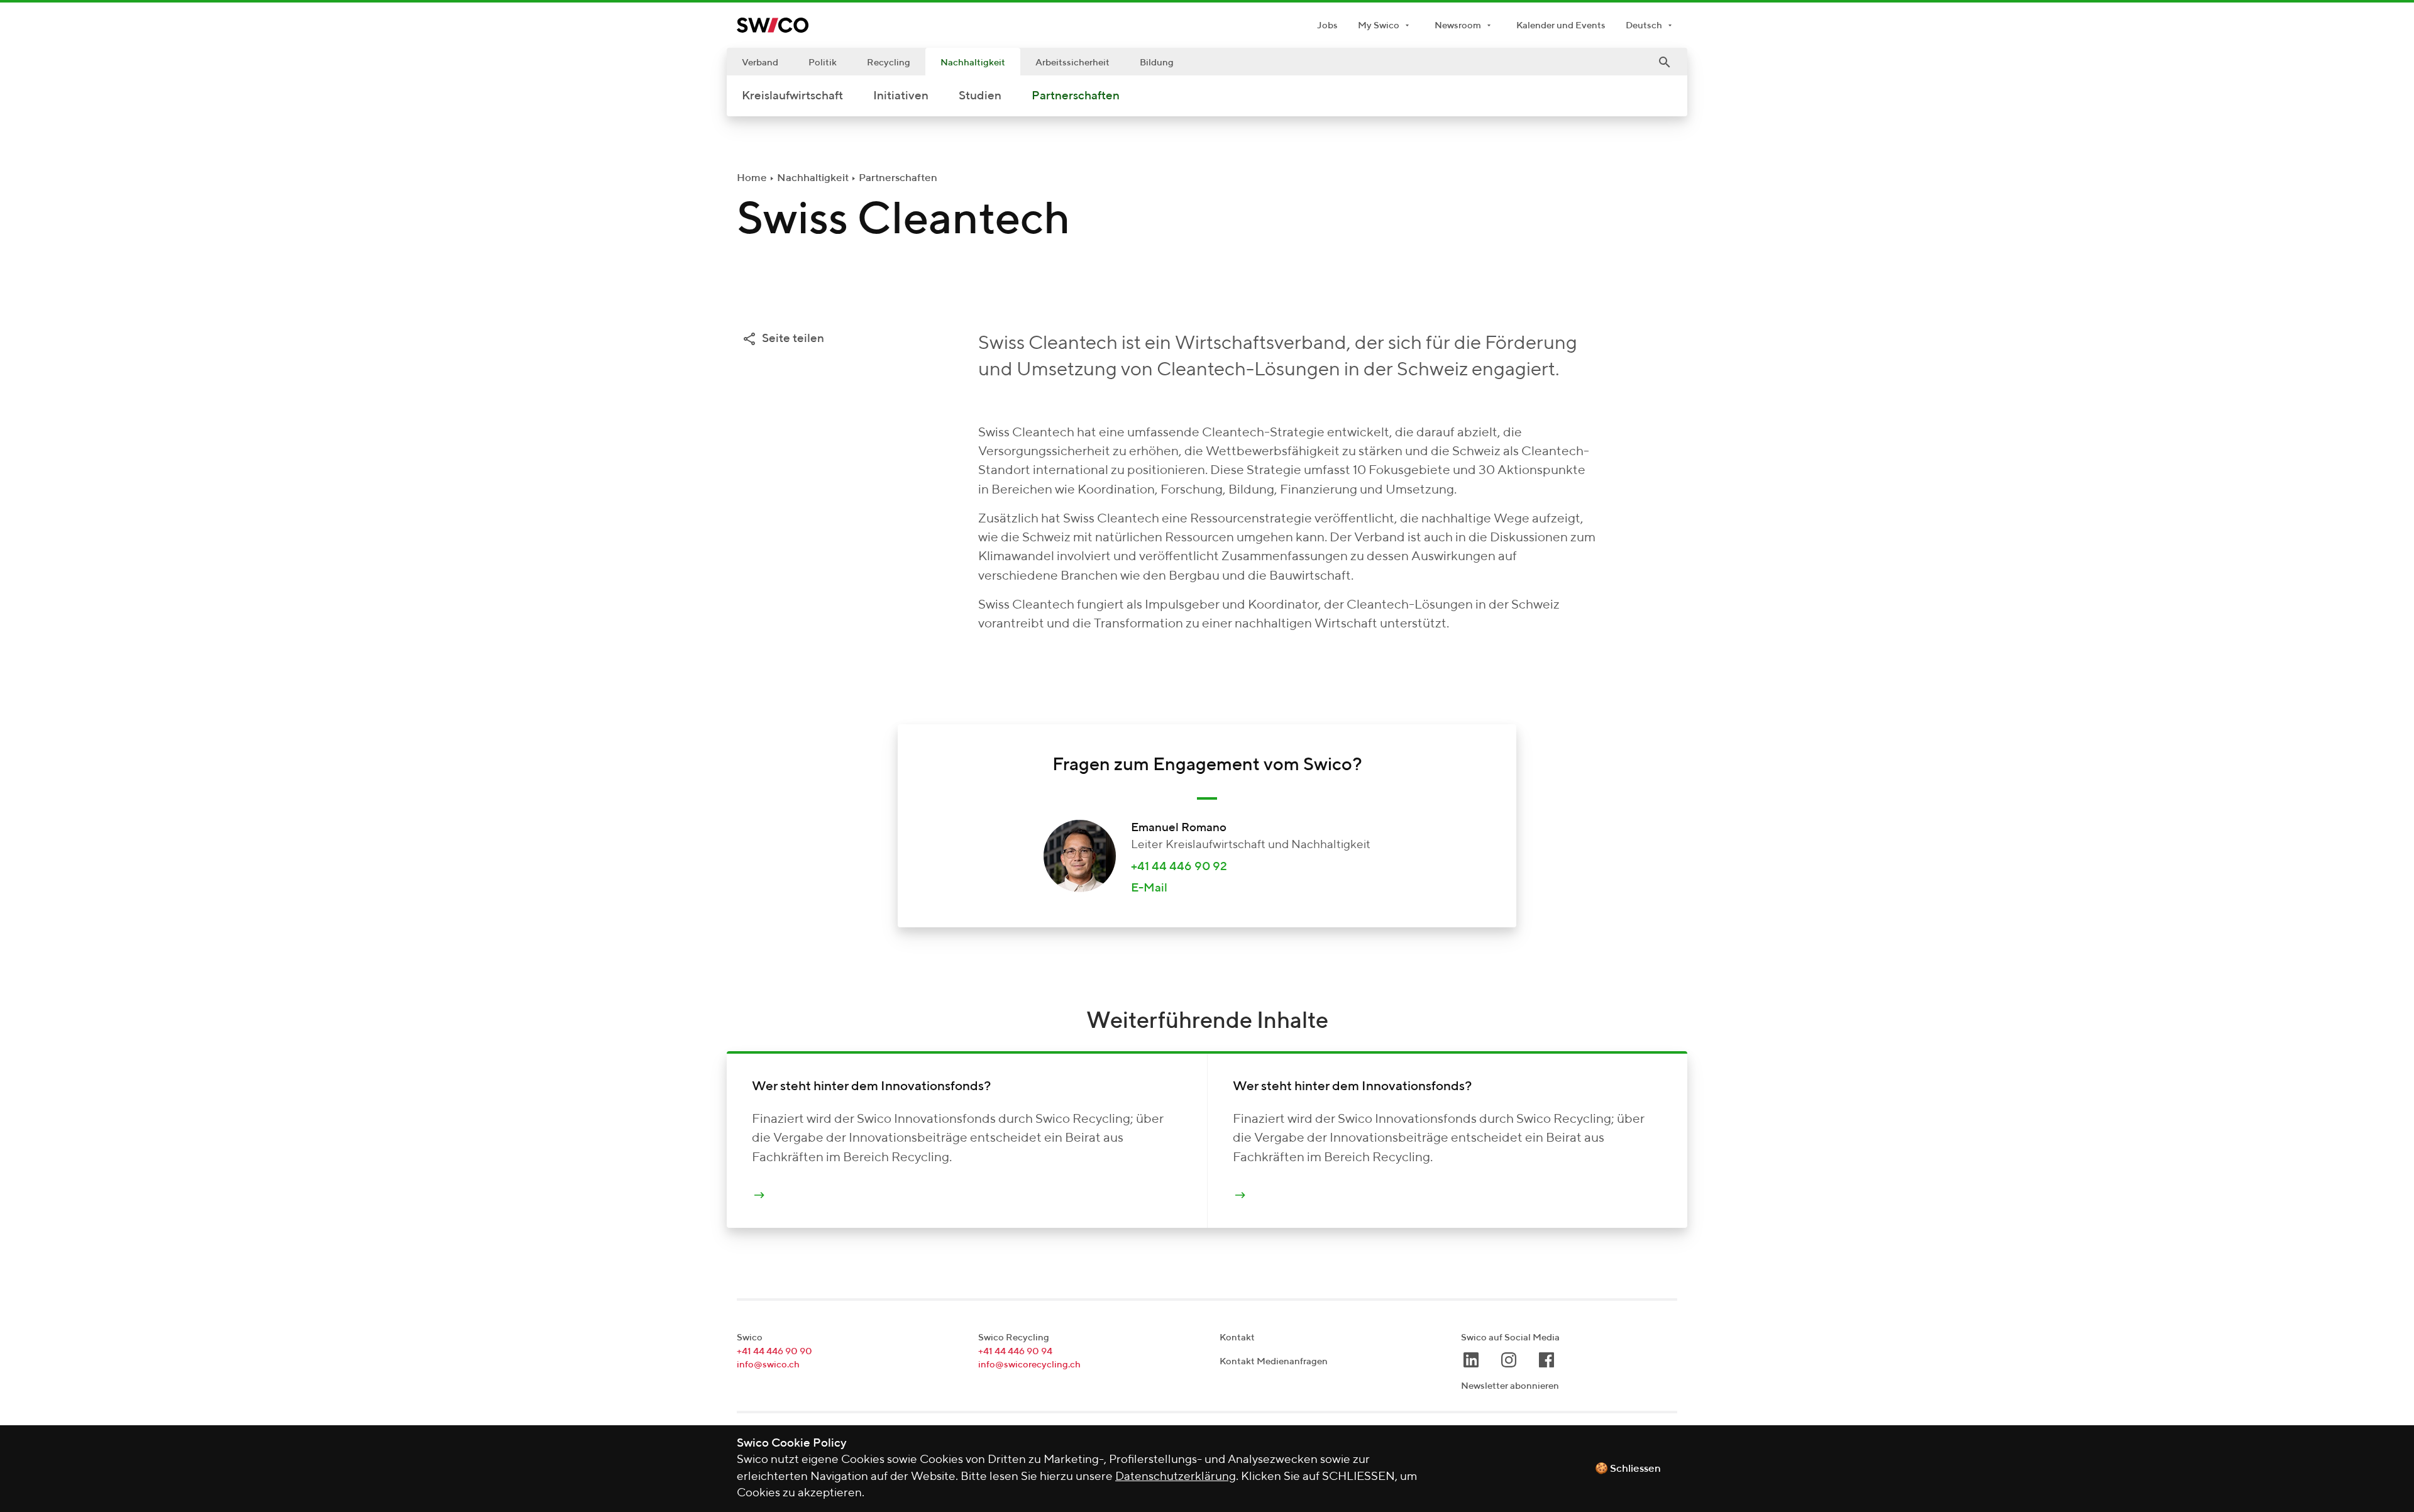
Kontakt (1237, 1338)
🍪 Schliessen (1628, 1469)
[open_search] (1665, 62)
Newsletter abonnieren (1510, 1386)
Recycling (889, 63)
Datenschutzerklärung (1176, 1476)
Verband (760, 63)
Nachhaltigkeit (973, 63)
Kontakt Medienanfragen (1274, 1361)
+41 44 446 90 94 (1015, 1351)
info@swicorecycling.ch (1029, 1365)
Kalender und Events (1561, 25)
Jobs (1327, 25)
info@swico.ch (768, 1365)
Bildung (1157, 63)
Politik (823, 63)
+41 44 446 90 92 (1179, 867)
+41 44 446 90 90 (774, 1351)
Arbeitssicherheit (1072, 63)
